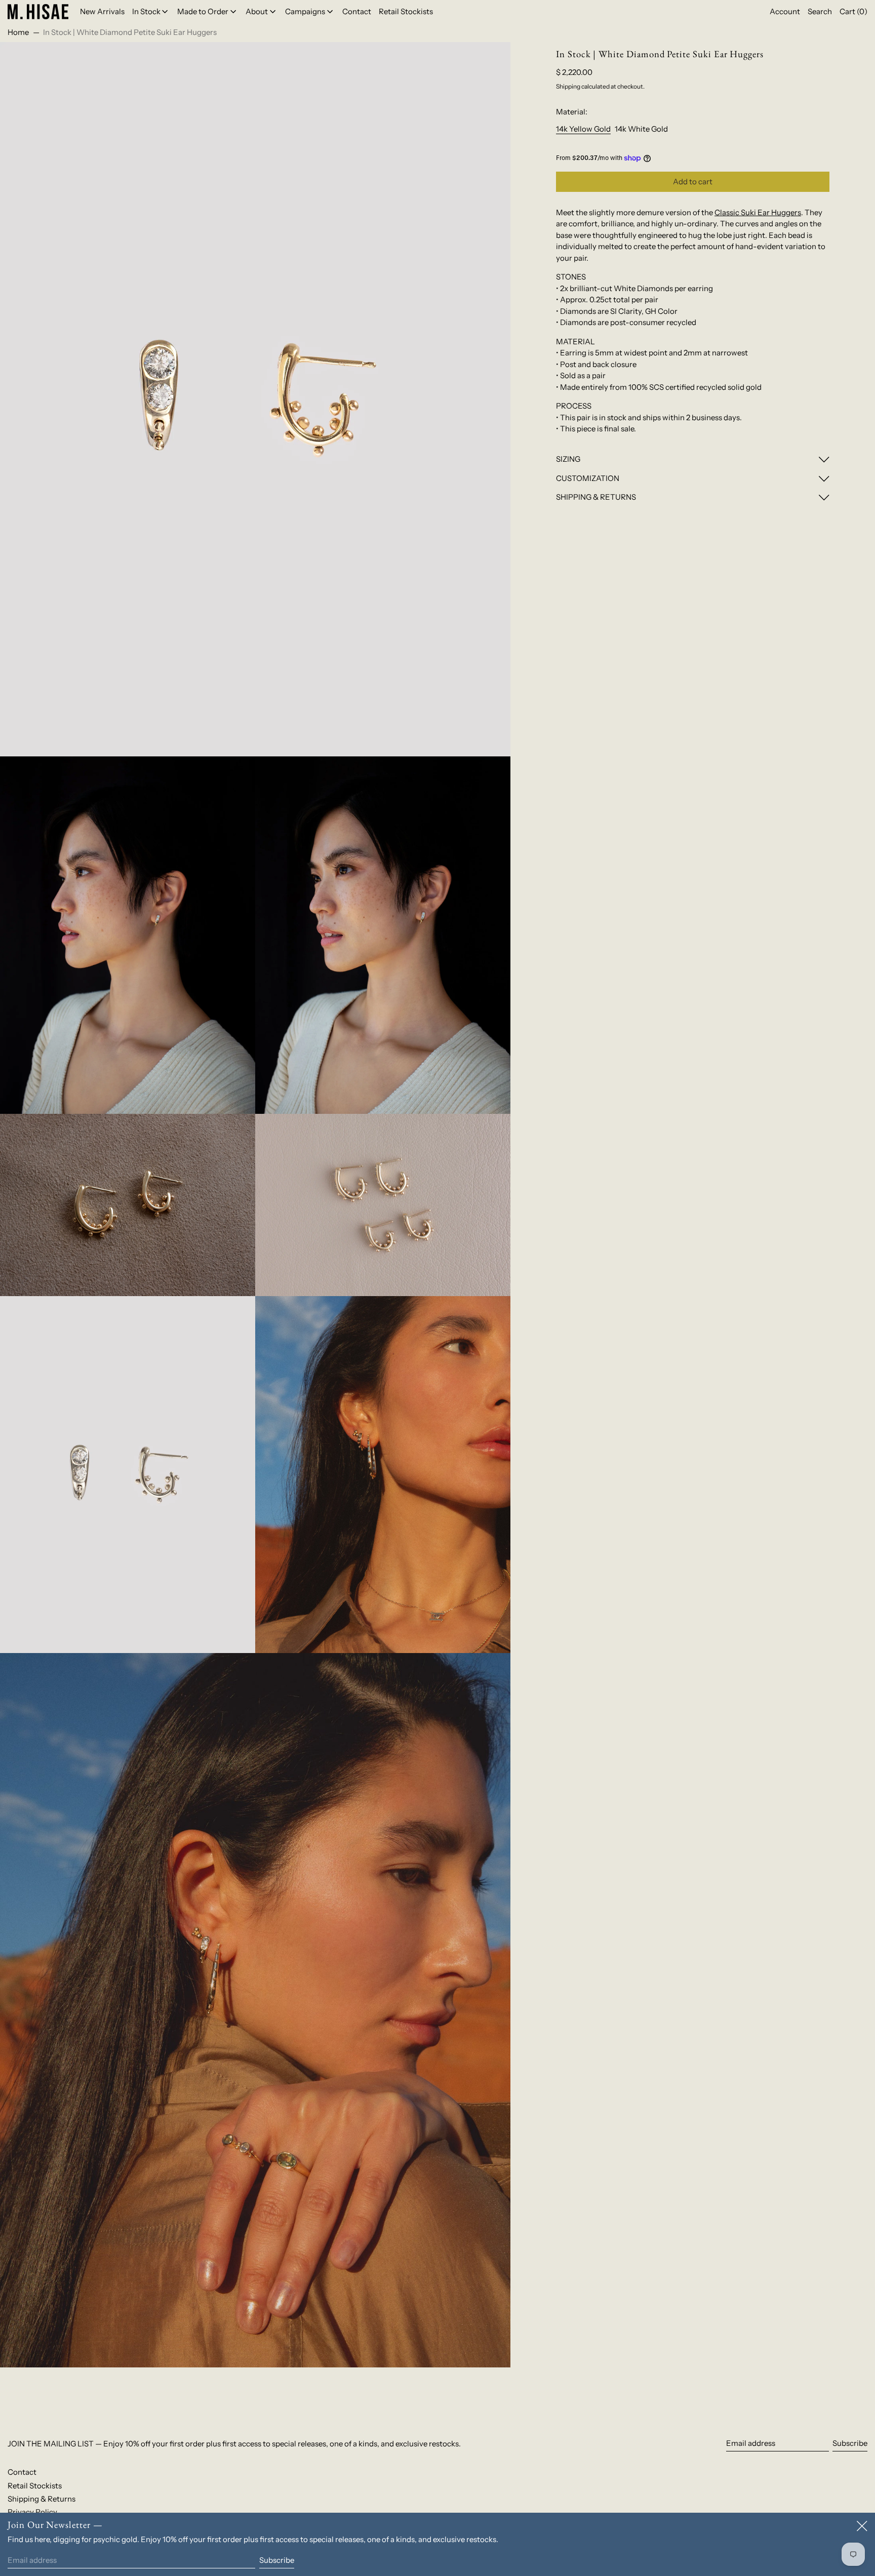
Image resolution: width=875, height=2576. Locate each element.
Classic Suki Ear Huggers (758, 212)
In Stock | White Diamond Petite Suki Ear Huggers (130, 32)
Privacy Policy (32, 2512)
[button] (820, 12)
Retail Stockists (35, 2486)
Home (18, 32)
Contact (22, 2472)
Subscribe (850, 2443)
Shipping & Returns (42, 2499)
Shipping (568, 86)
